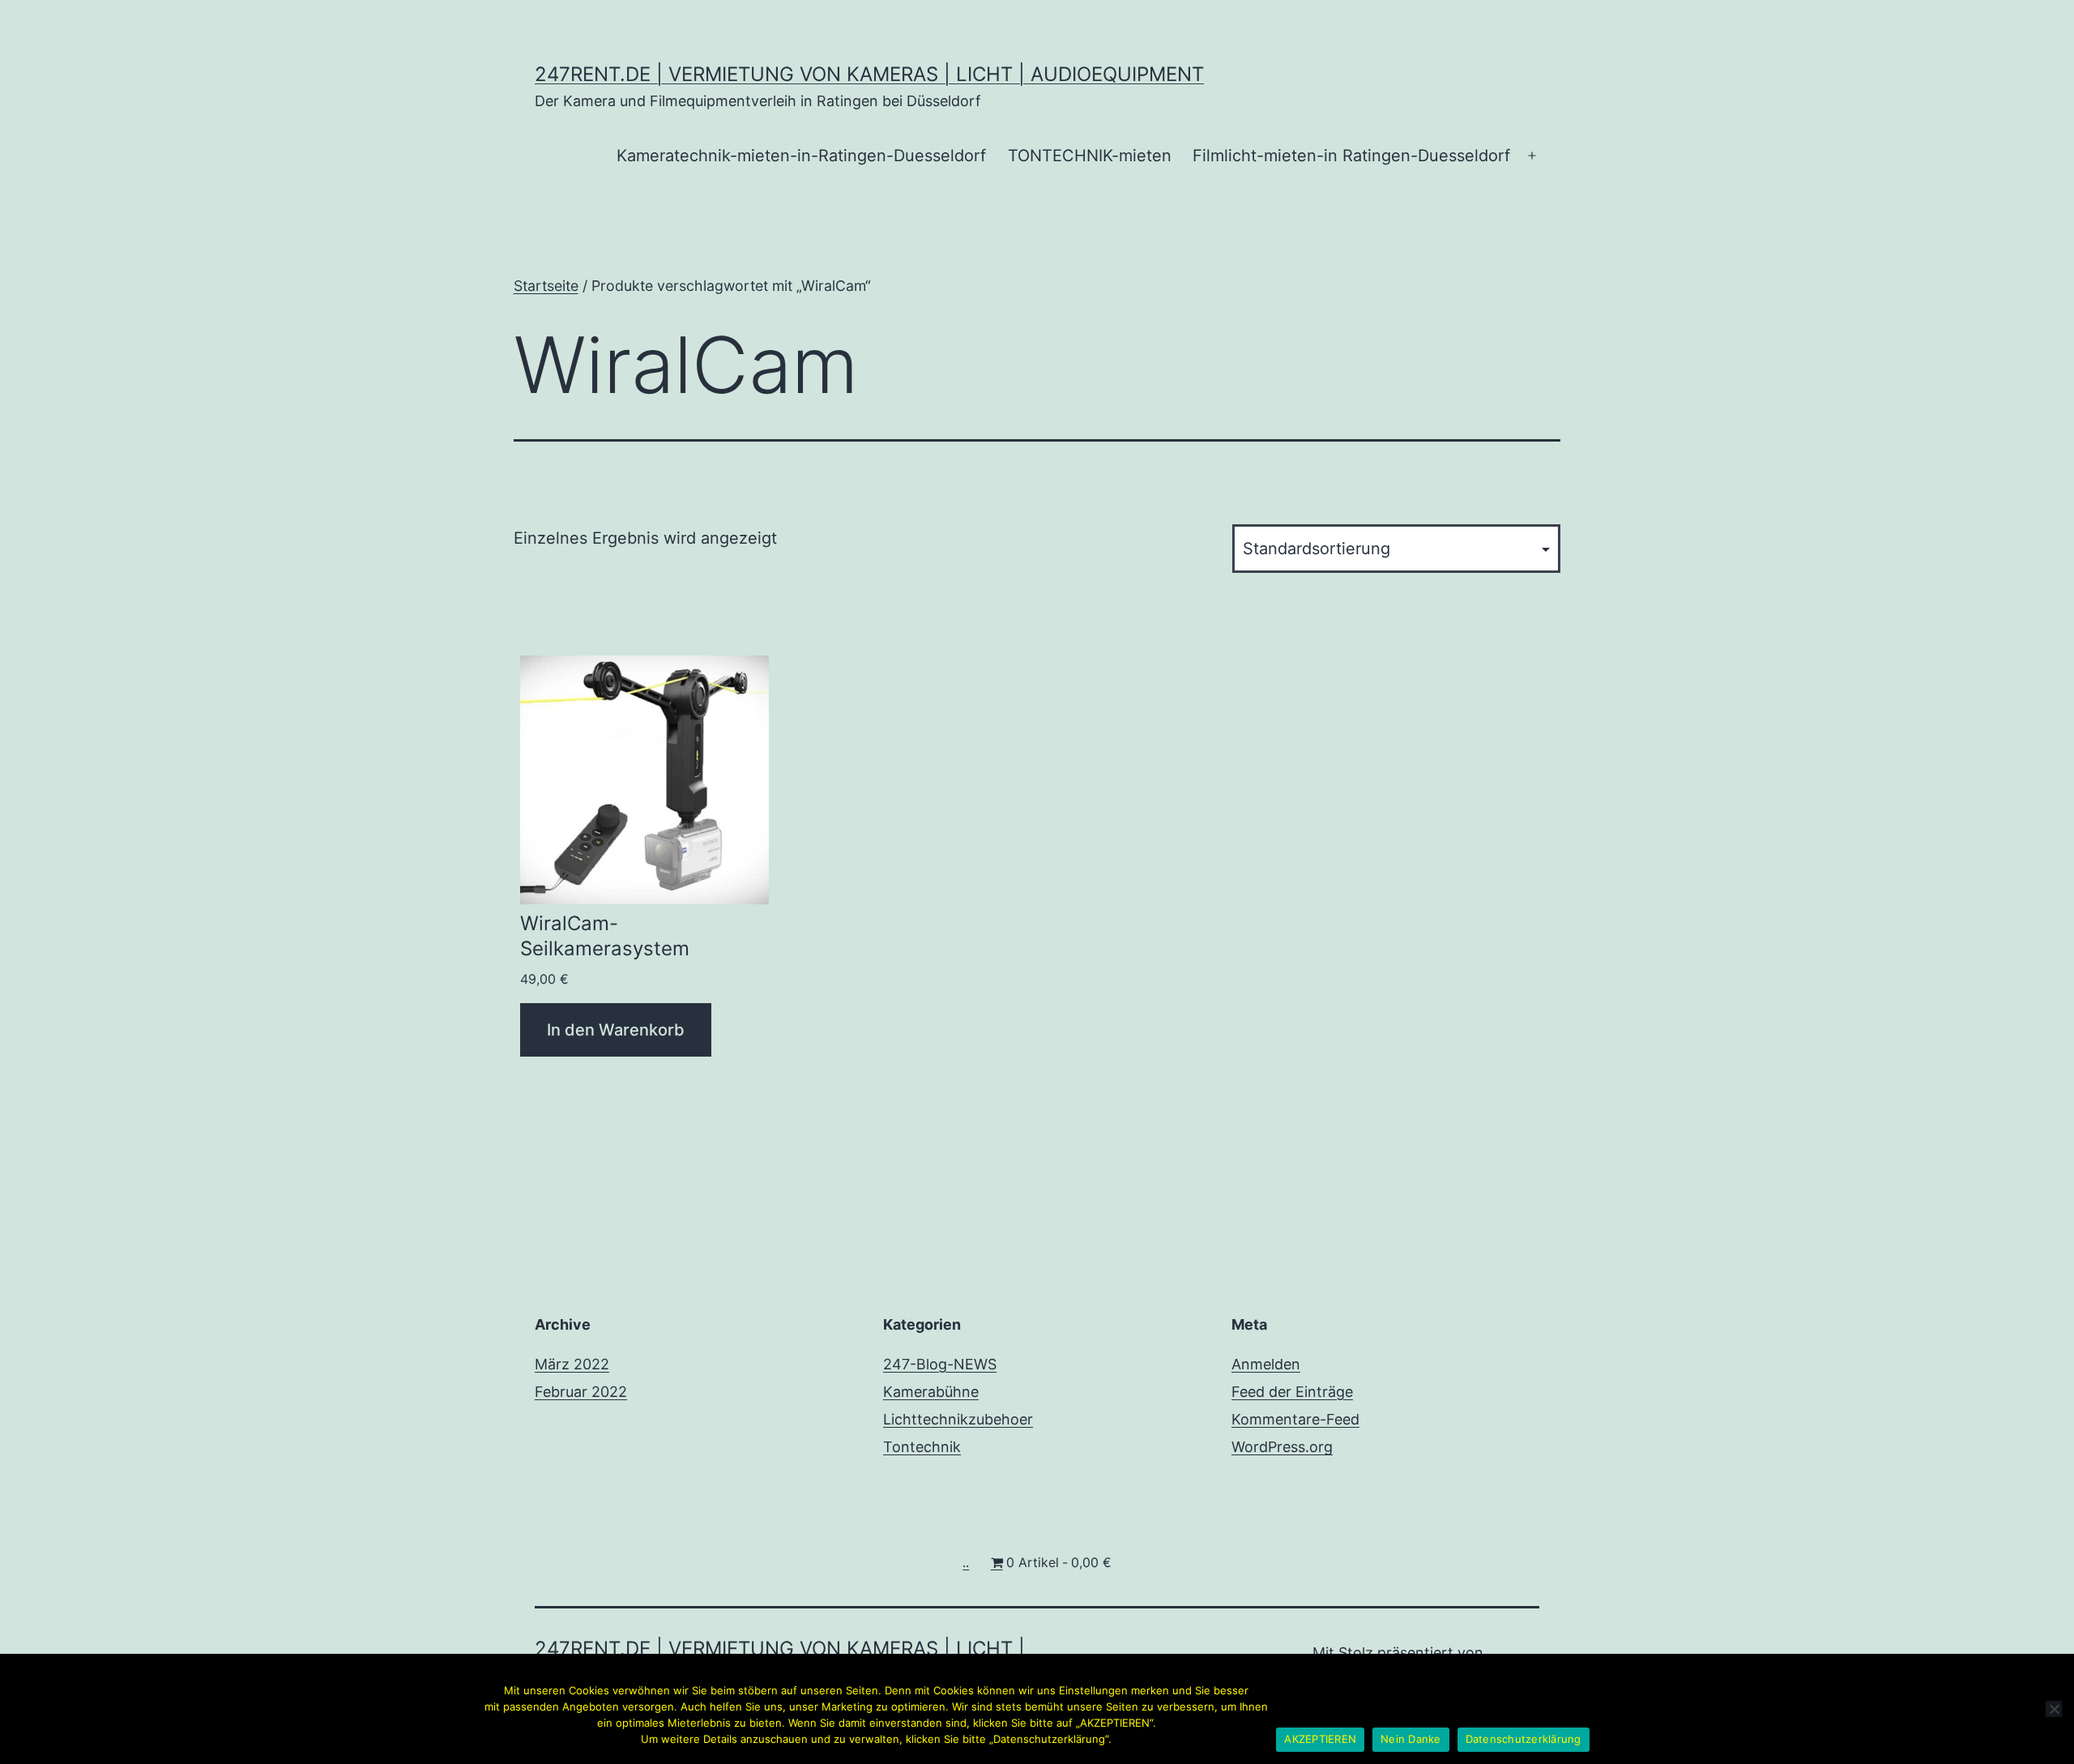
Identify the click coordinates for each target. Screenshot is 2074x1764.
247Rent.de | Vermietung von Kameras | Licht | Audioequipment (869, 74)
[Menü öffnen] (1532, 156)
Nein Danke (1411, 1739)
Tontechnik (922, 1447)
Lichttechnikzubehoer (958, 1419)
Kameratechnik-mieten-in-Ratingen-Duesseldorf (801, 156)
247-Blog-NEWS (940, 1364)
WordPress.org (1282, 1447)
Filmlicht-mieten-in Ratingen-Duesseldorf (1351, 156)
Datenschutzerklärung (1523, 1739)
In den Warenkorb (616, 1030)
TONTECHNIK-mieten (1090, 156)
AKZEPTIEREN (1320, 1739)
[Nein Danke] (2054, 1709)
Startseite (546, 286)
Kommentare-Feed (1295, 1419)
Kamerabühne (931, 1392)
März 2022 (572, 1364)
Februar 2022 (581, 1392)
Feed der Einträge (1292, 1392)
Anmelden (1266, 1364)
